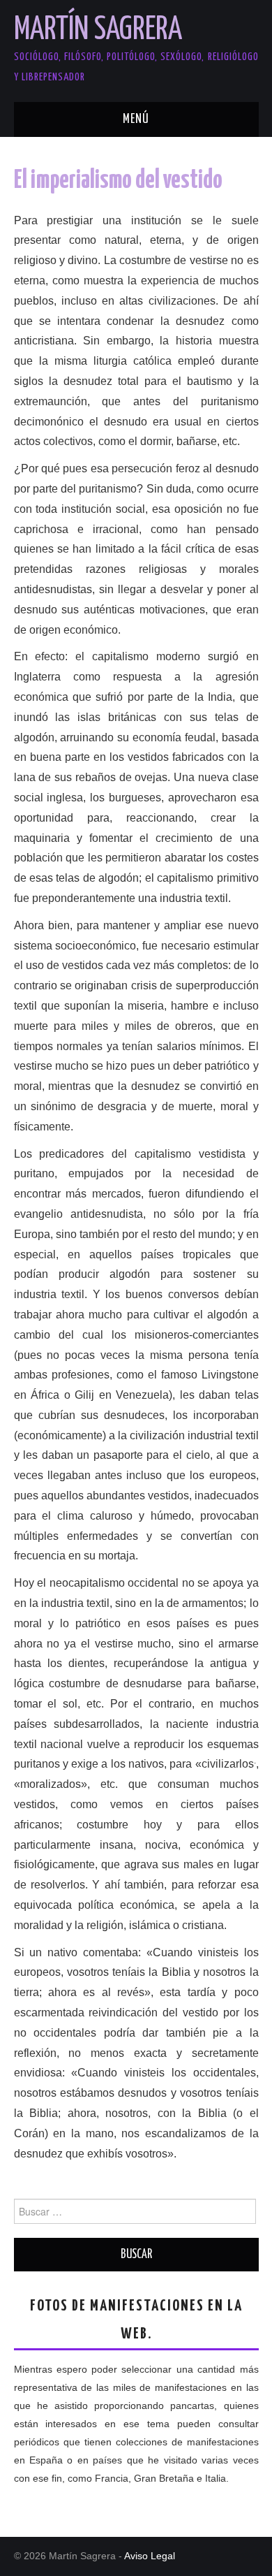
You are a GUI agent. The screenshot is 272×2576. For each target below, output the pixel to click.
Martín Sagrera (98, 30)
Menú (136, 119)
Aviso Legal (150, 2556)
